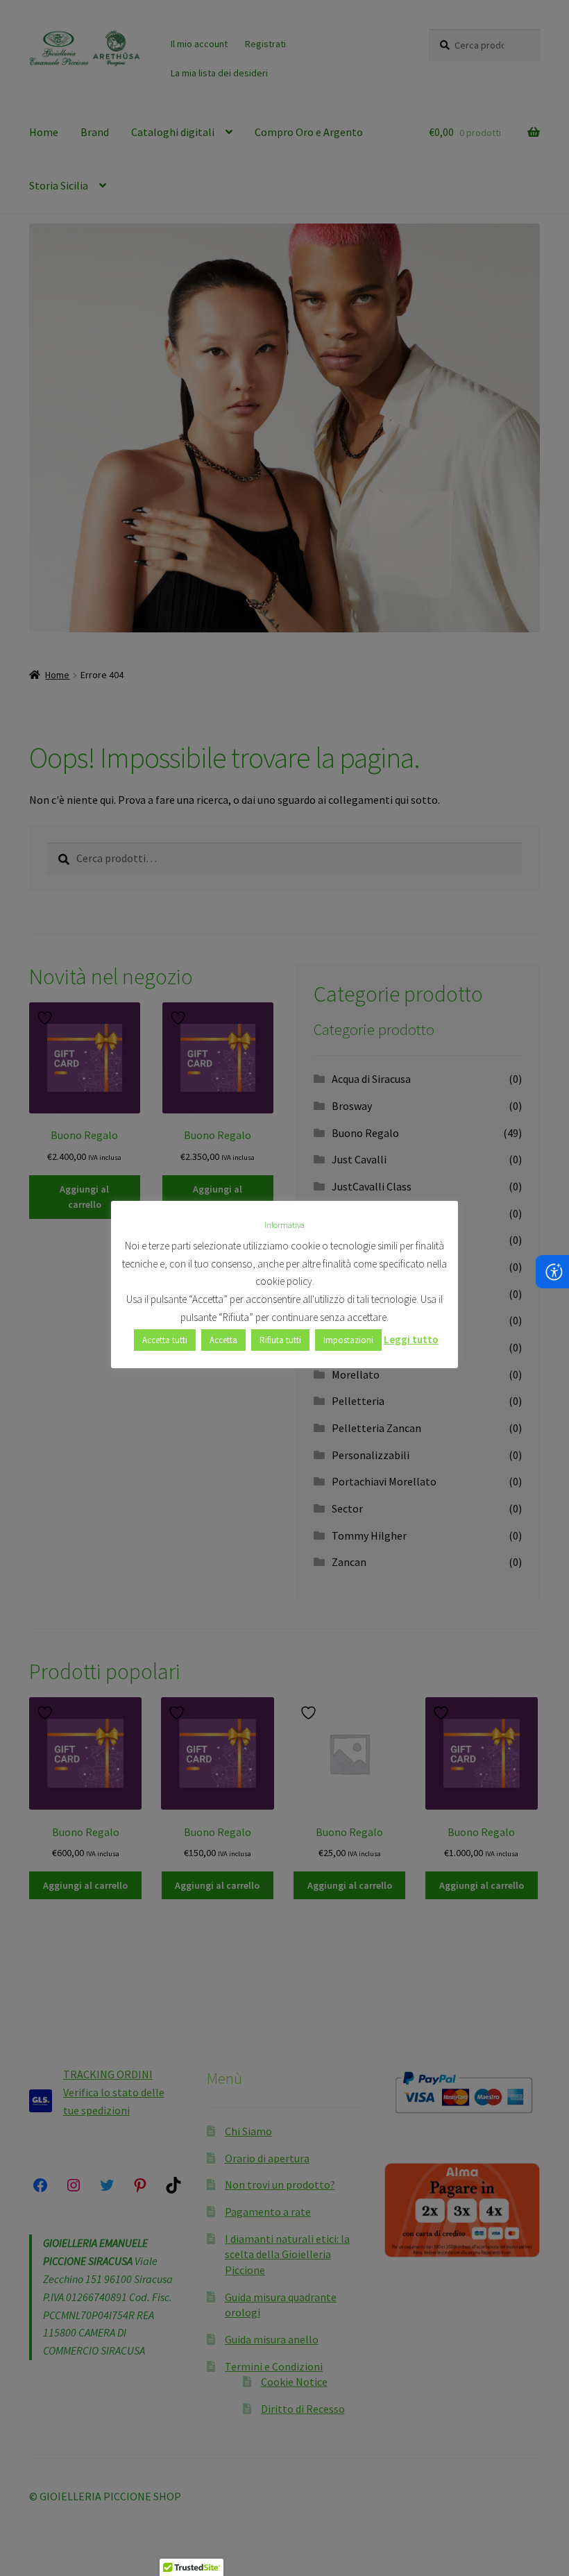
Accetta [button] (223, 1340)
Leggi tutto (411, 1339)
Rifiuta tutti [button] (280, 1340)
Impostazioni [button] (348, 1340)
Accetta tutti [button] (165, 1340)
